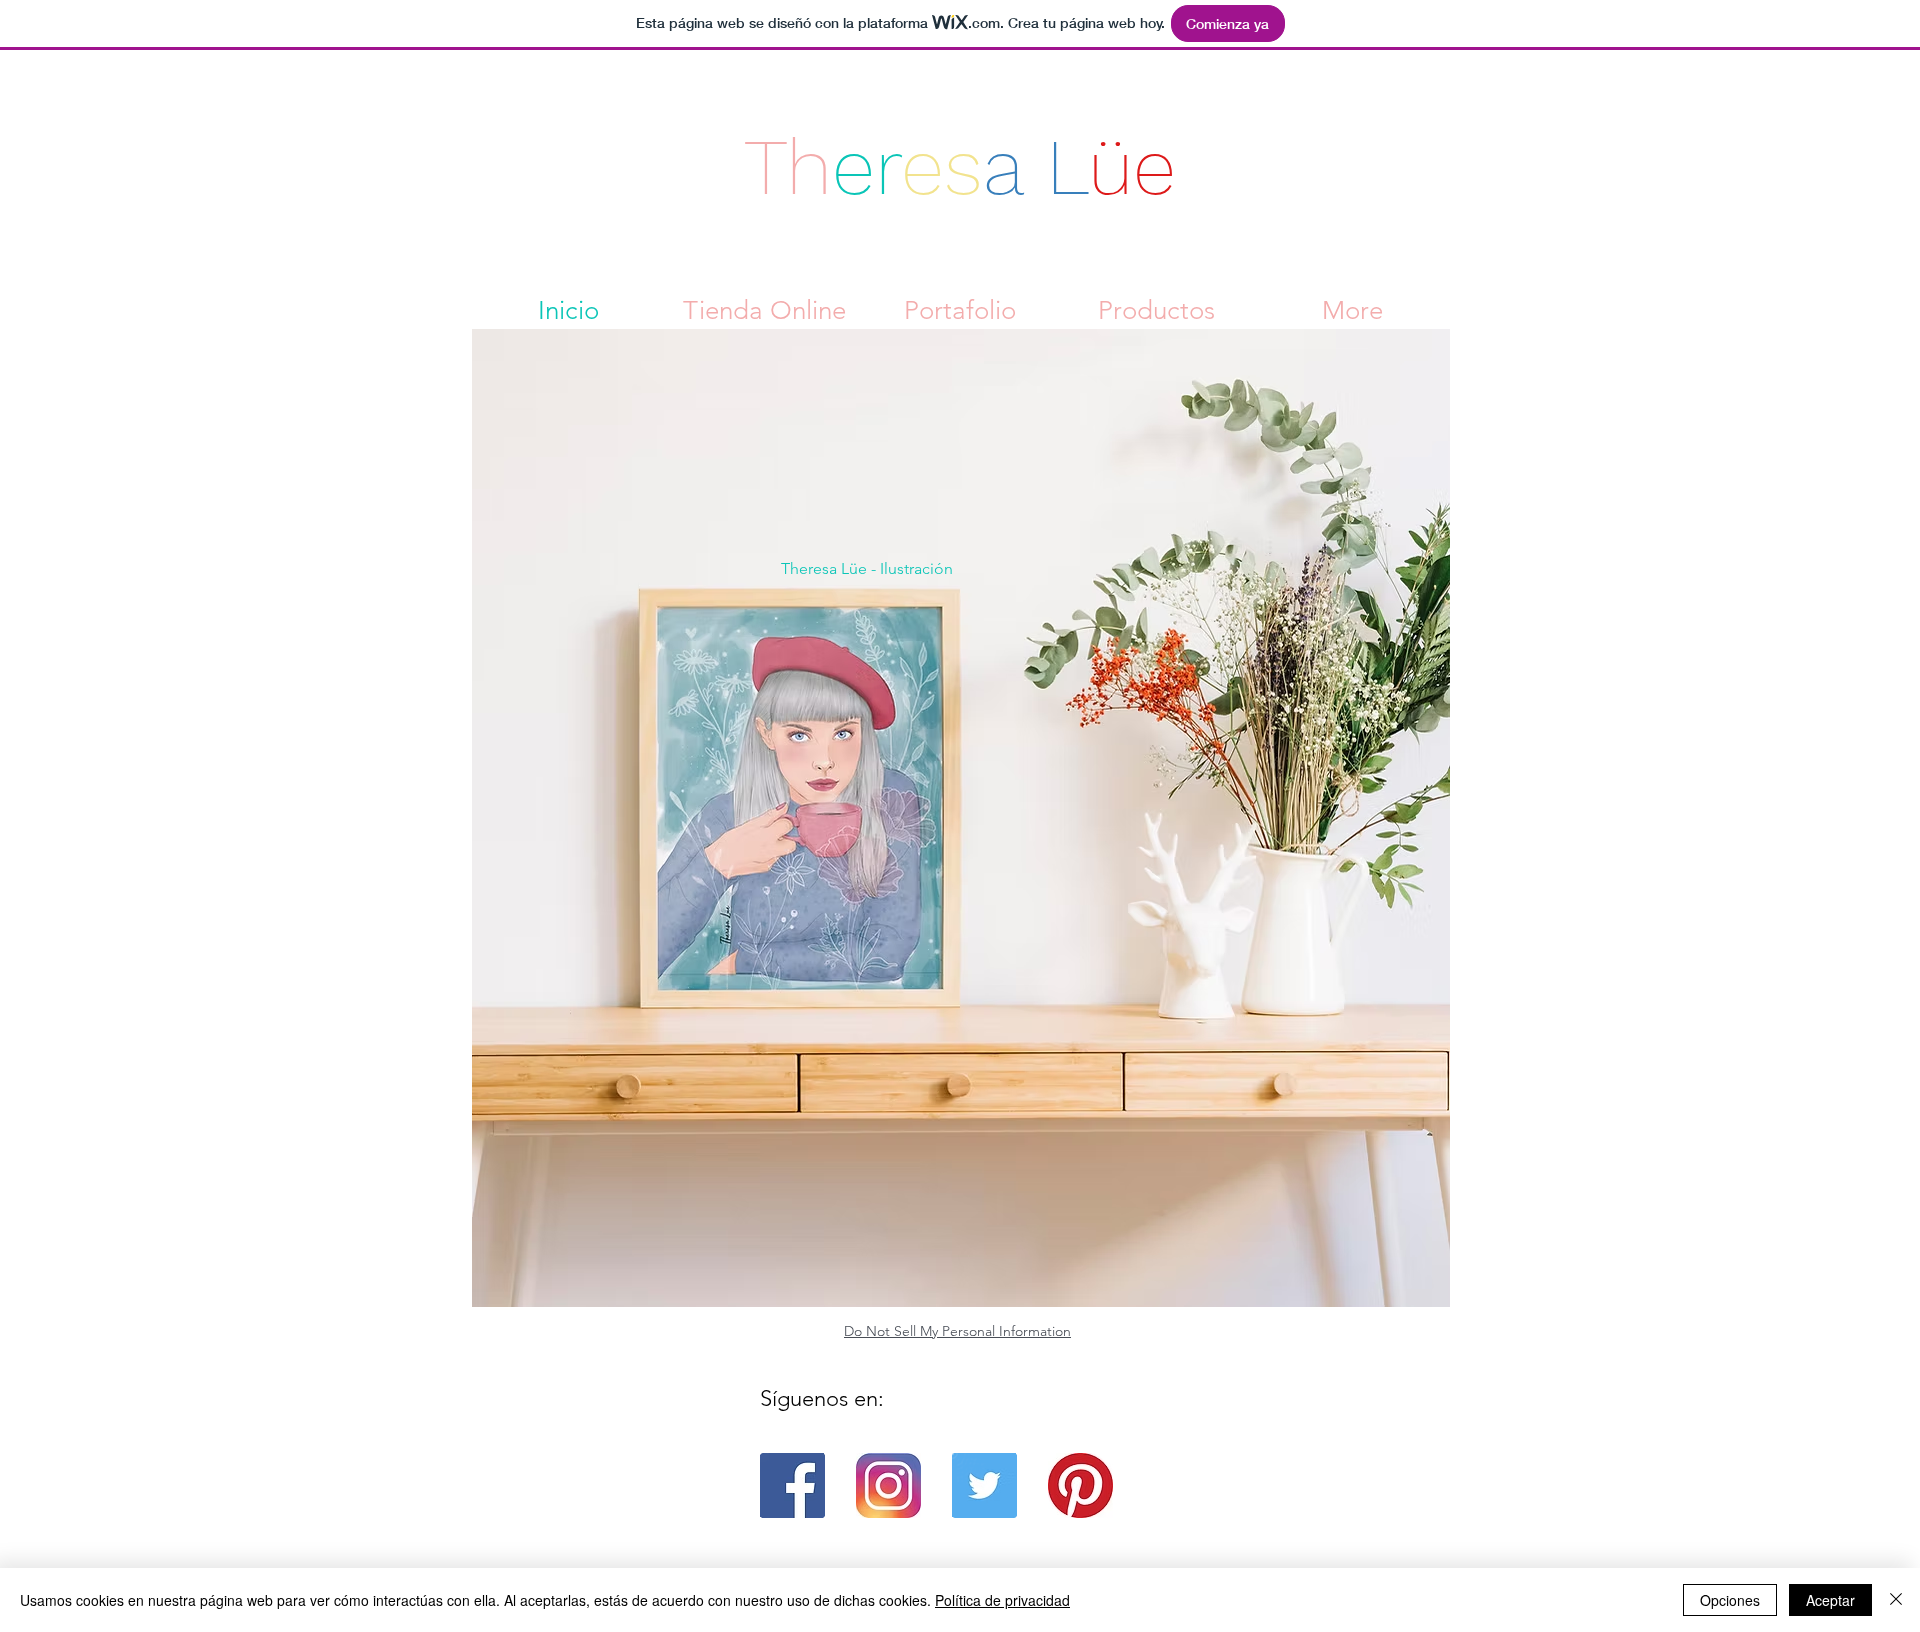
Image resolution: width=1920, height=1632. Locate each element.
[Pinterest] (1080, 1485)
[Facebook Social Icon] (792, 1485)
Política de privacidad (1002, 1600)
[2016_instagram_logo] (888, 1485)
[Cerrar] (1896, 1600)
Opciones (1730, 1600)
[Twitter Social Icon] (984, 1485)
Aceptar (1830, 1600)
